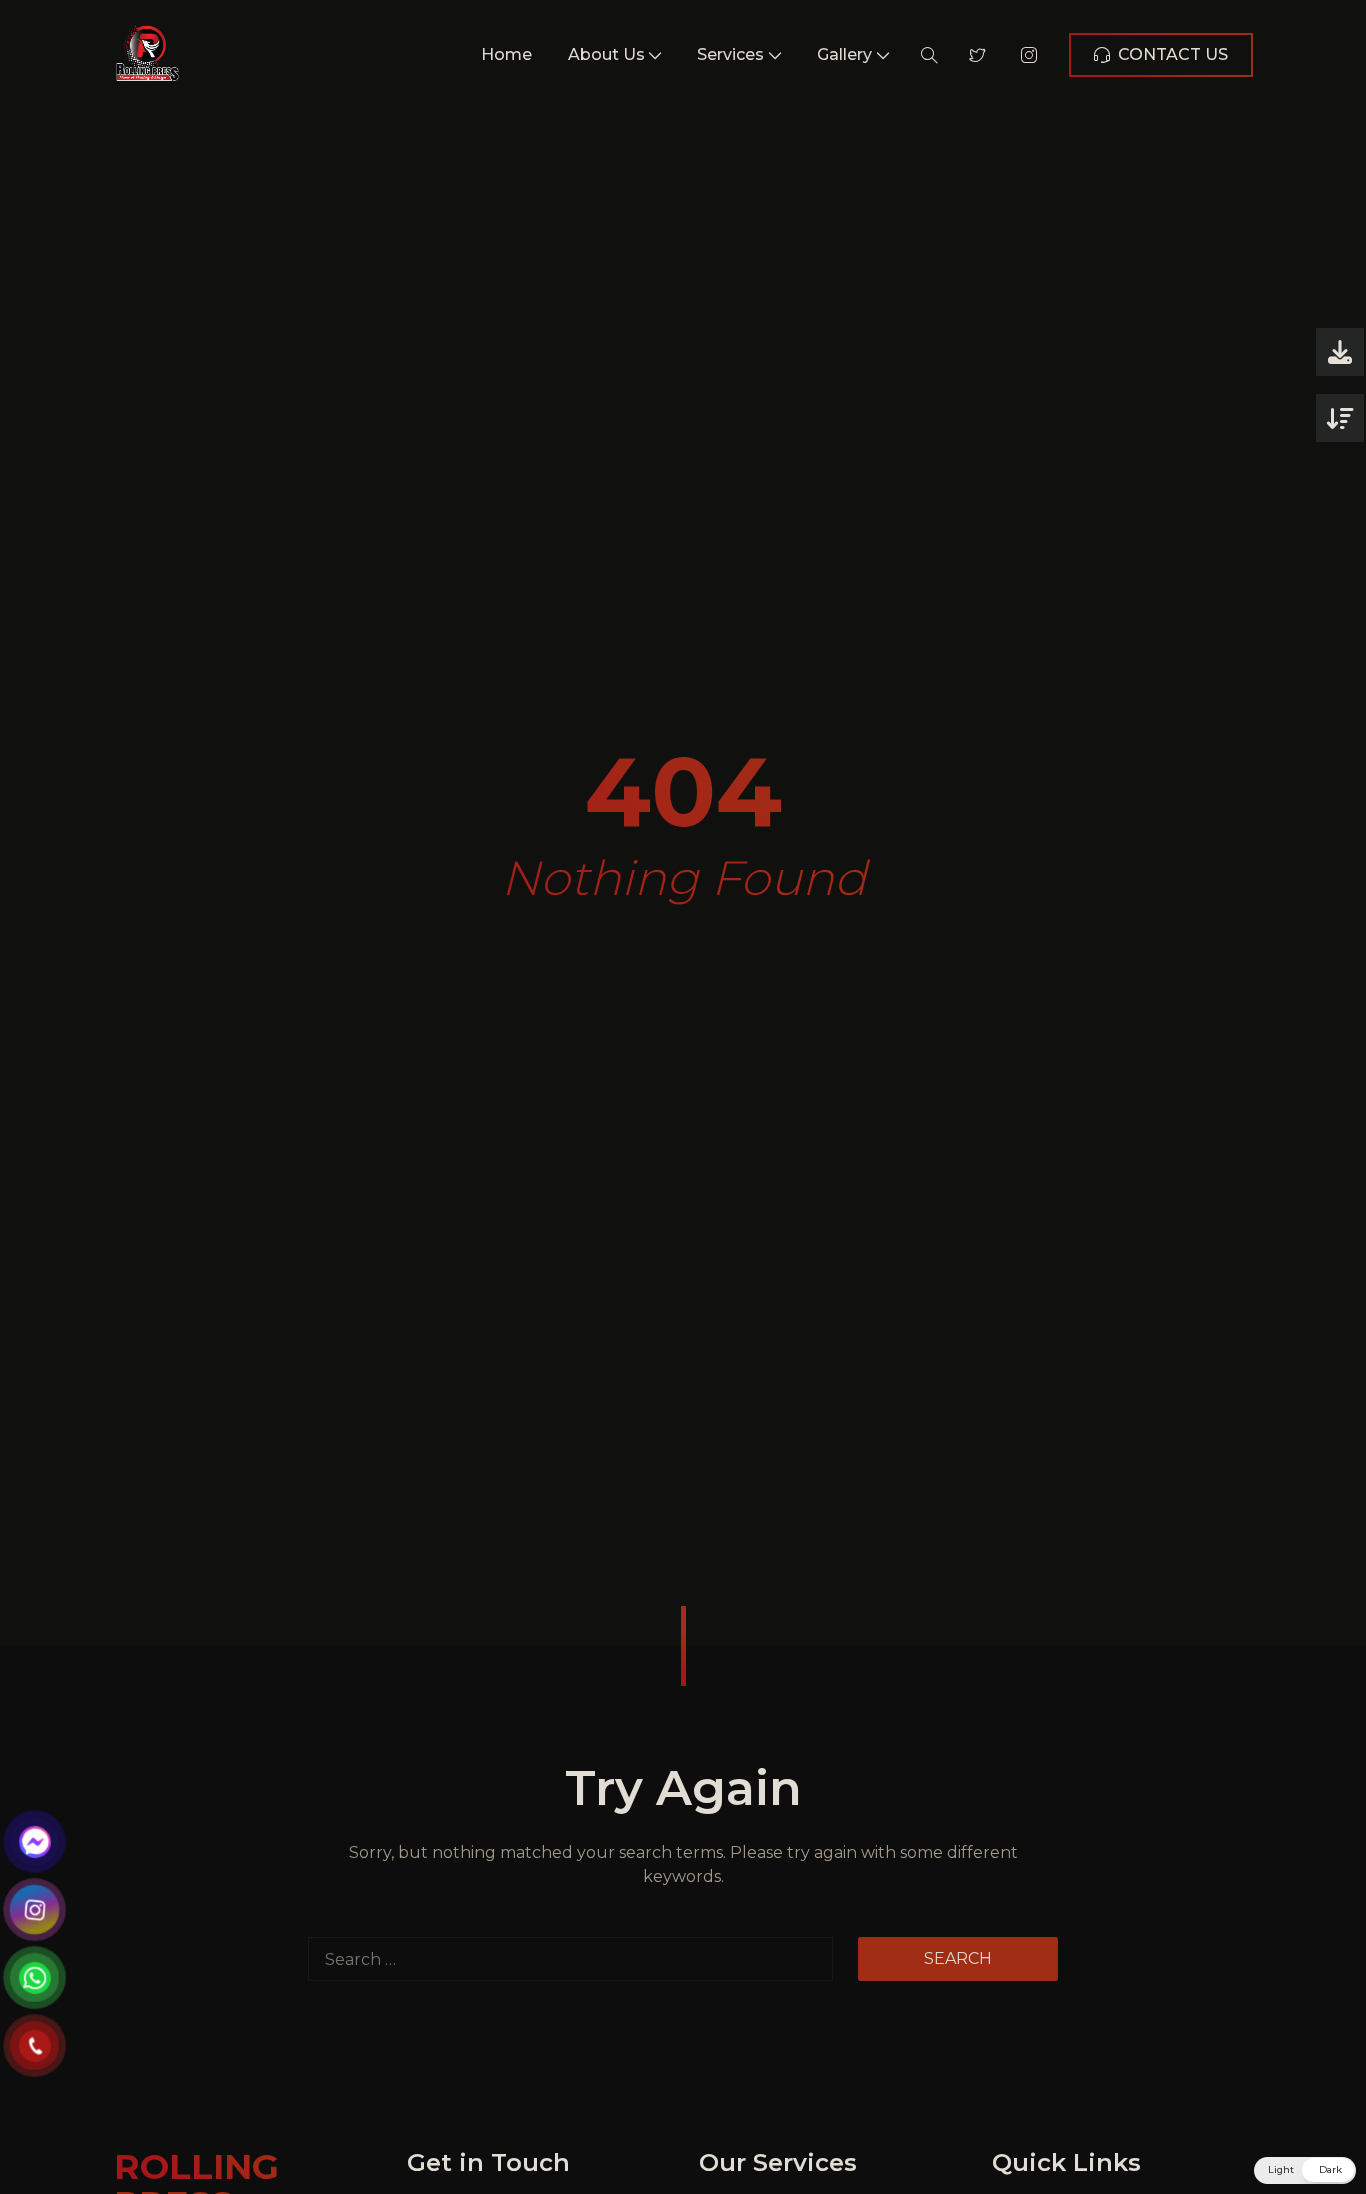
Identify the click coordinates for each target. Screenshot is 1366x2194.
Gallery (844, 54)
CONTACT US (1173, 54)
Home (506, 54)
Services (730, 54)
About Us (606, 54)
